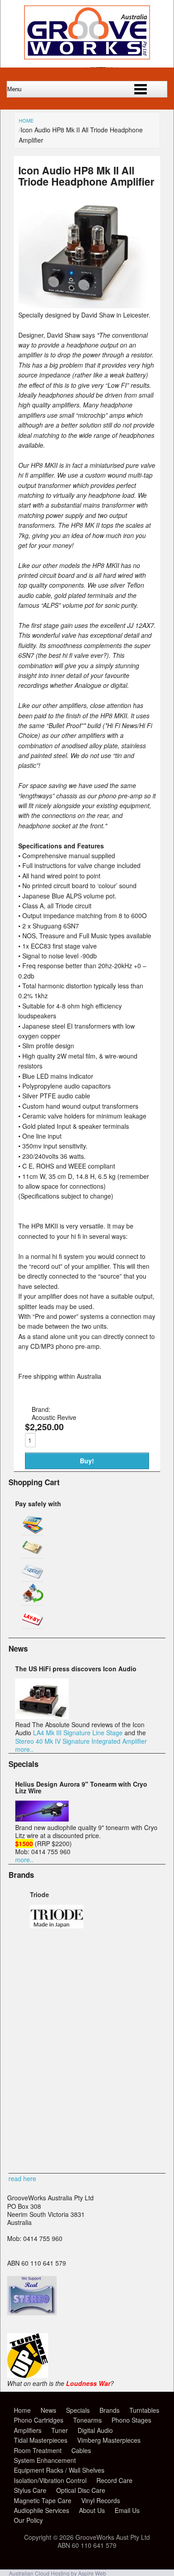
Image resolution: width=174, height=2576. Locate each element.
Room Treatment (38, 2450)
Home (26, 120)
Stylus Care (30, 2490)
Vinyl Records (101, 2500)
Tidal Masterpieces (41, 2440)
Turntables (144, 2410)
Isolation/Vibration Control (50, 2480)
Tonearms (87, 2420)
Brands (110, 2410)
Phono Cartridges (39, 2420)
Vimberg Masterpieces (109, 2440)
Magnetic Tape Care (43, 2500)
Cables (81, 2450)
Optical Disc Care (81, 2490)
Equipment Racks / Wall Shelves (59, 2470)
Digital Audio (95, 2430)
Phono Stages (131, 2420)
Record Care (114, 2480)
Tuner (60, 2430)
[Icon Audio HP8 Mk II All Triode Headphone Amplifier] (87, 306)
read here (22, 2178)
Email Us (127, 2510)
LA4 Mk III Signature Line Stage (78, 1733)
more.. (24, 1749)
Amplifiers (28, 2430)
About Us (92, 2510)
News (48, 2410)
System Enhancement (45, 2460)
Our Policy (28, 2520)
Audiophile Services (41, 2510)
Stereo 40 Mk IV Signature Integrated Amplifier (81, 1741)
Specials (78, 2410)
